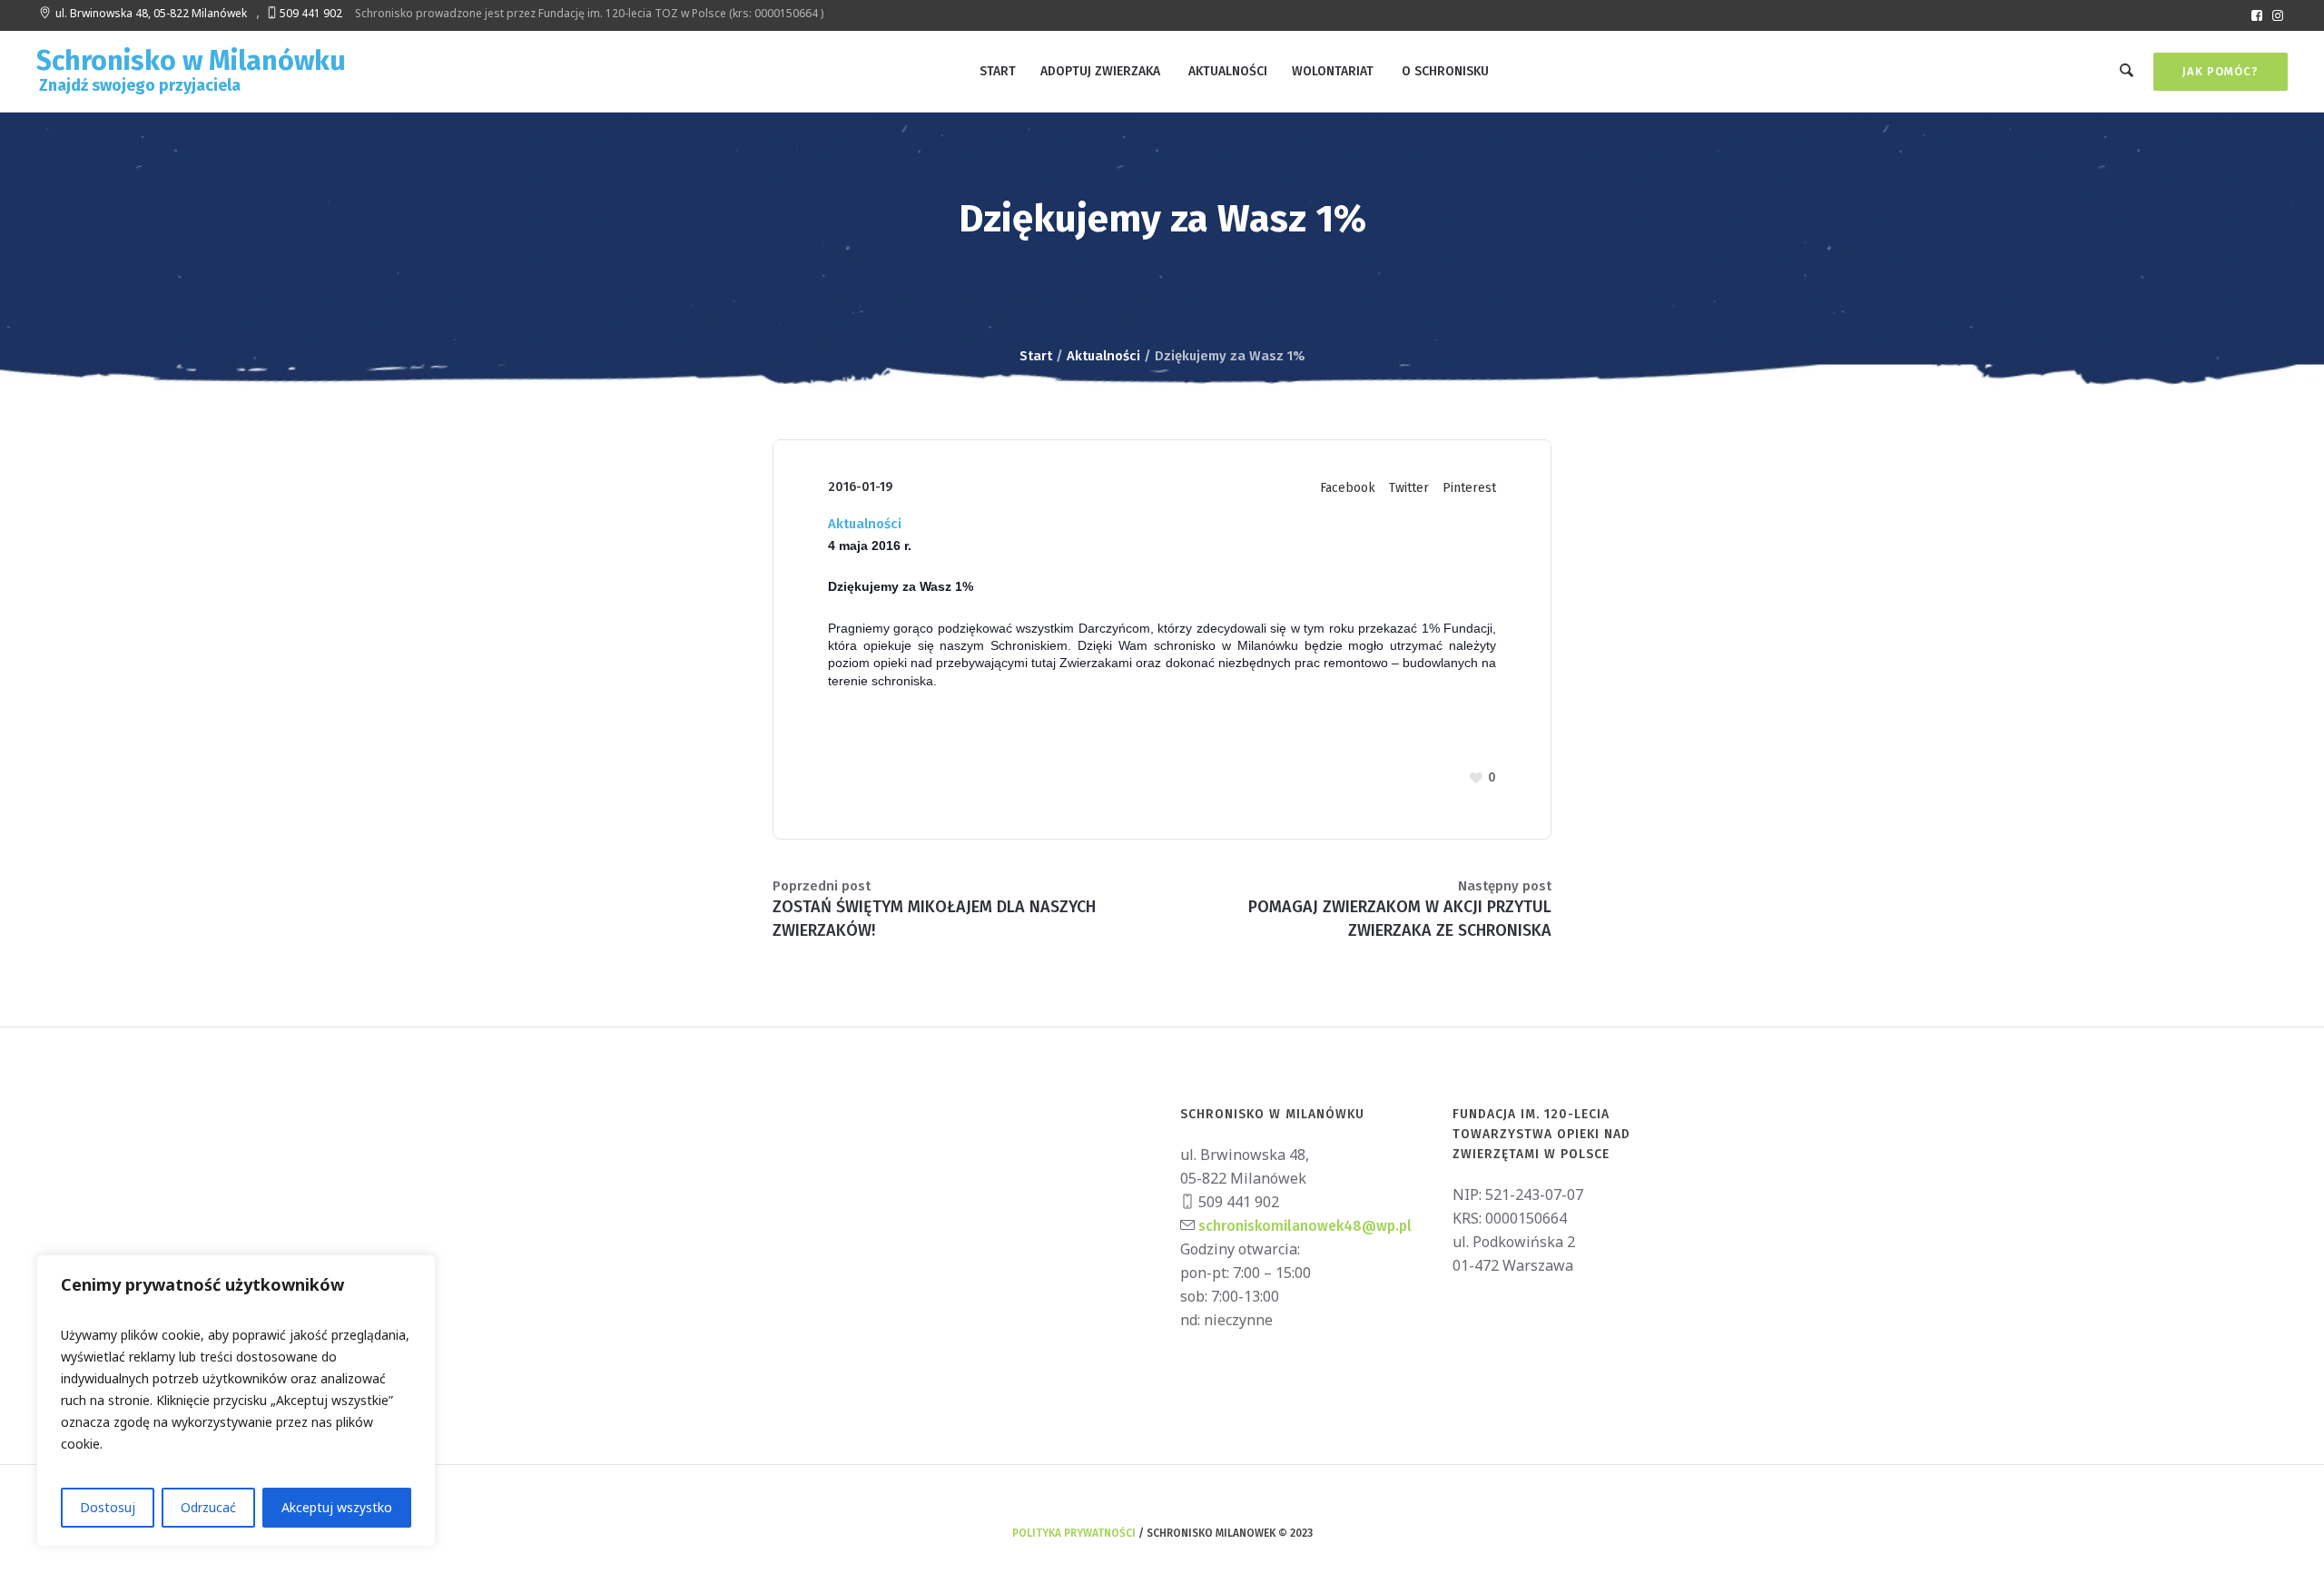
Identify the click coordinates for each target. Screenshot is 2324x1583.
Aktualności (1103, 356)
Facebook (1348, 488)
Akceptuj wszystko (337, 1507)
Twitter (1409, 488)
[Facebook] (2257, 15)
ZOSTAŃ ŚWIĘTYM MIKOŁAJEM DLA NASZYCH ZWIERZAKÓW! (934, 919)
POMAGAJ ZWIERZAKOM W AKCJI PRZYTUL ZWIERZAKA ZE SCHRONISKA (1400, 919)
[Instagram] (2278, 15)
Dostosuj (108, 1507)
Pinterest (1469, 488)
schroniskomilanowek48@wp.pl (1303, 1226)
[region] (236, 1401)
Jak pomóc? (2221, 71)
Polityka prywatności (1074, 1533)
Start (1036, 356)
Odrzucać (208, 1507)
